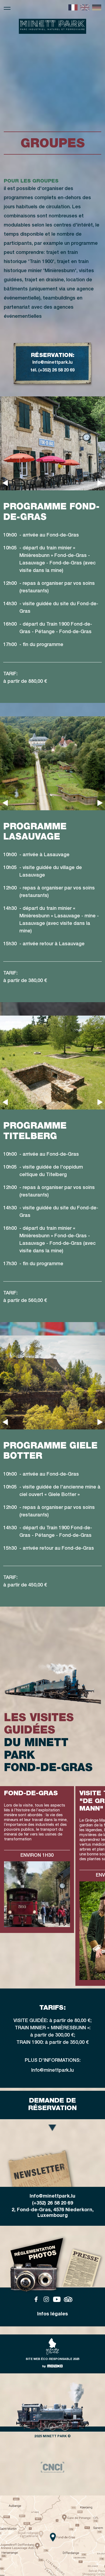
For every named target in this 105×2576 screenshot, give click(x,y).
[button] (5, 483)
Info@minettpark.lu (52, 363)
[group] (52, 2467)
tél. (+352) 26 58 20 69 (52, 371)
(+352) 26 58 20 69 (52, 2203)
